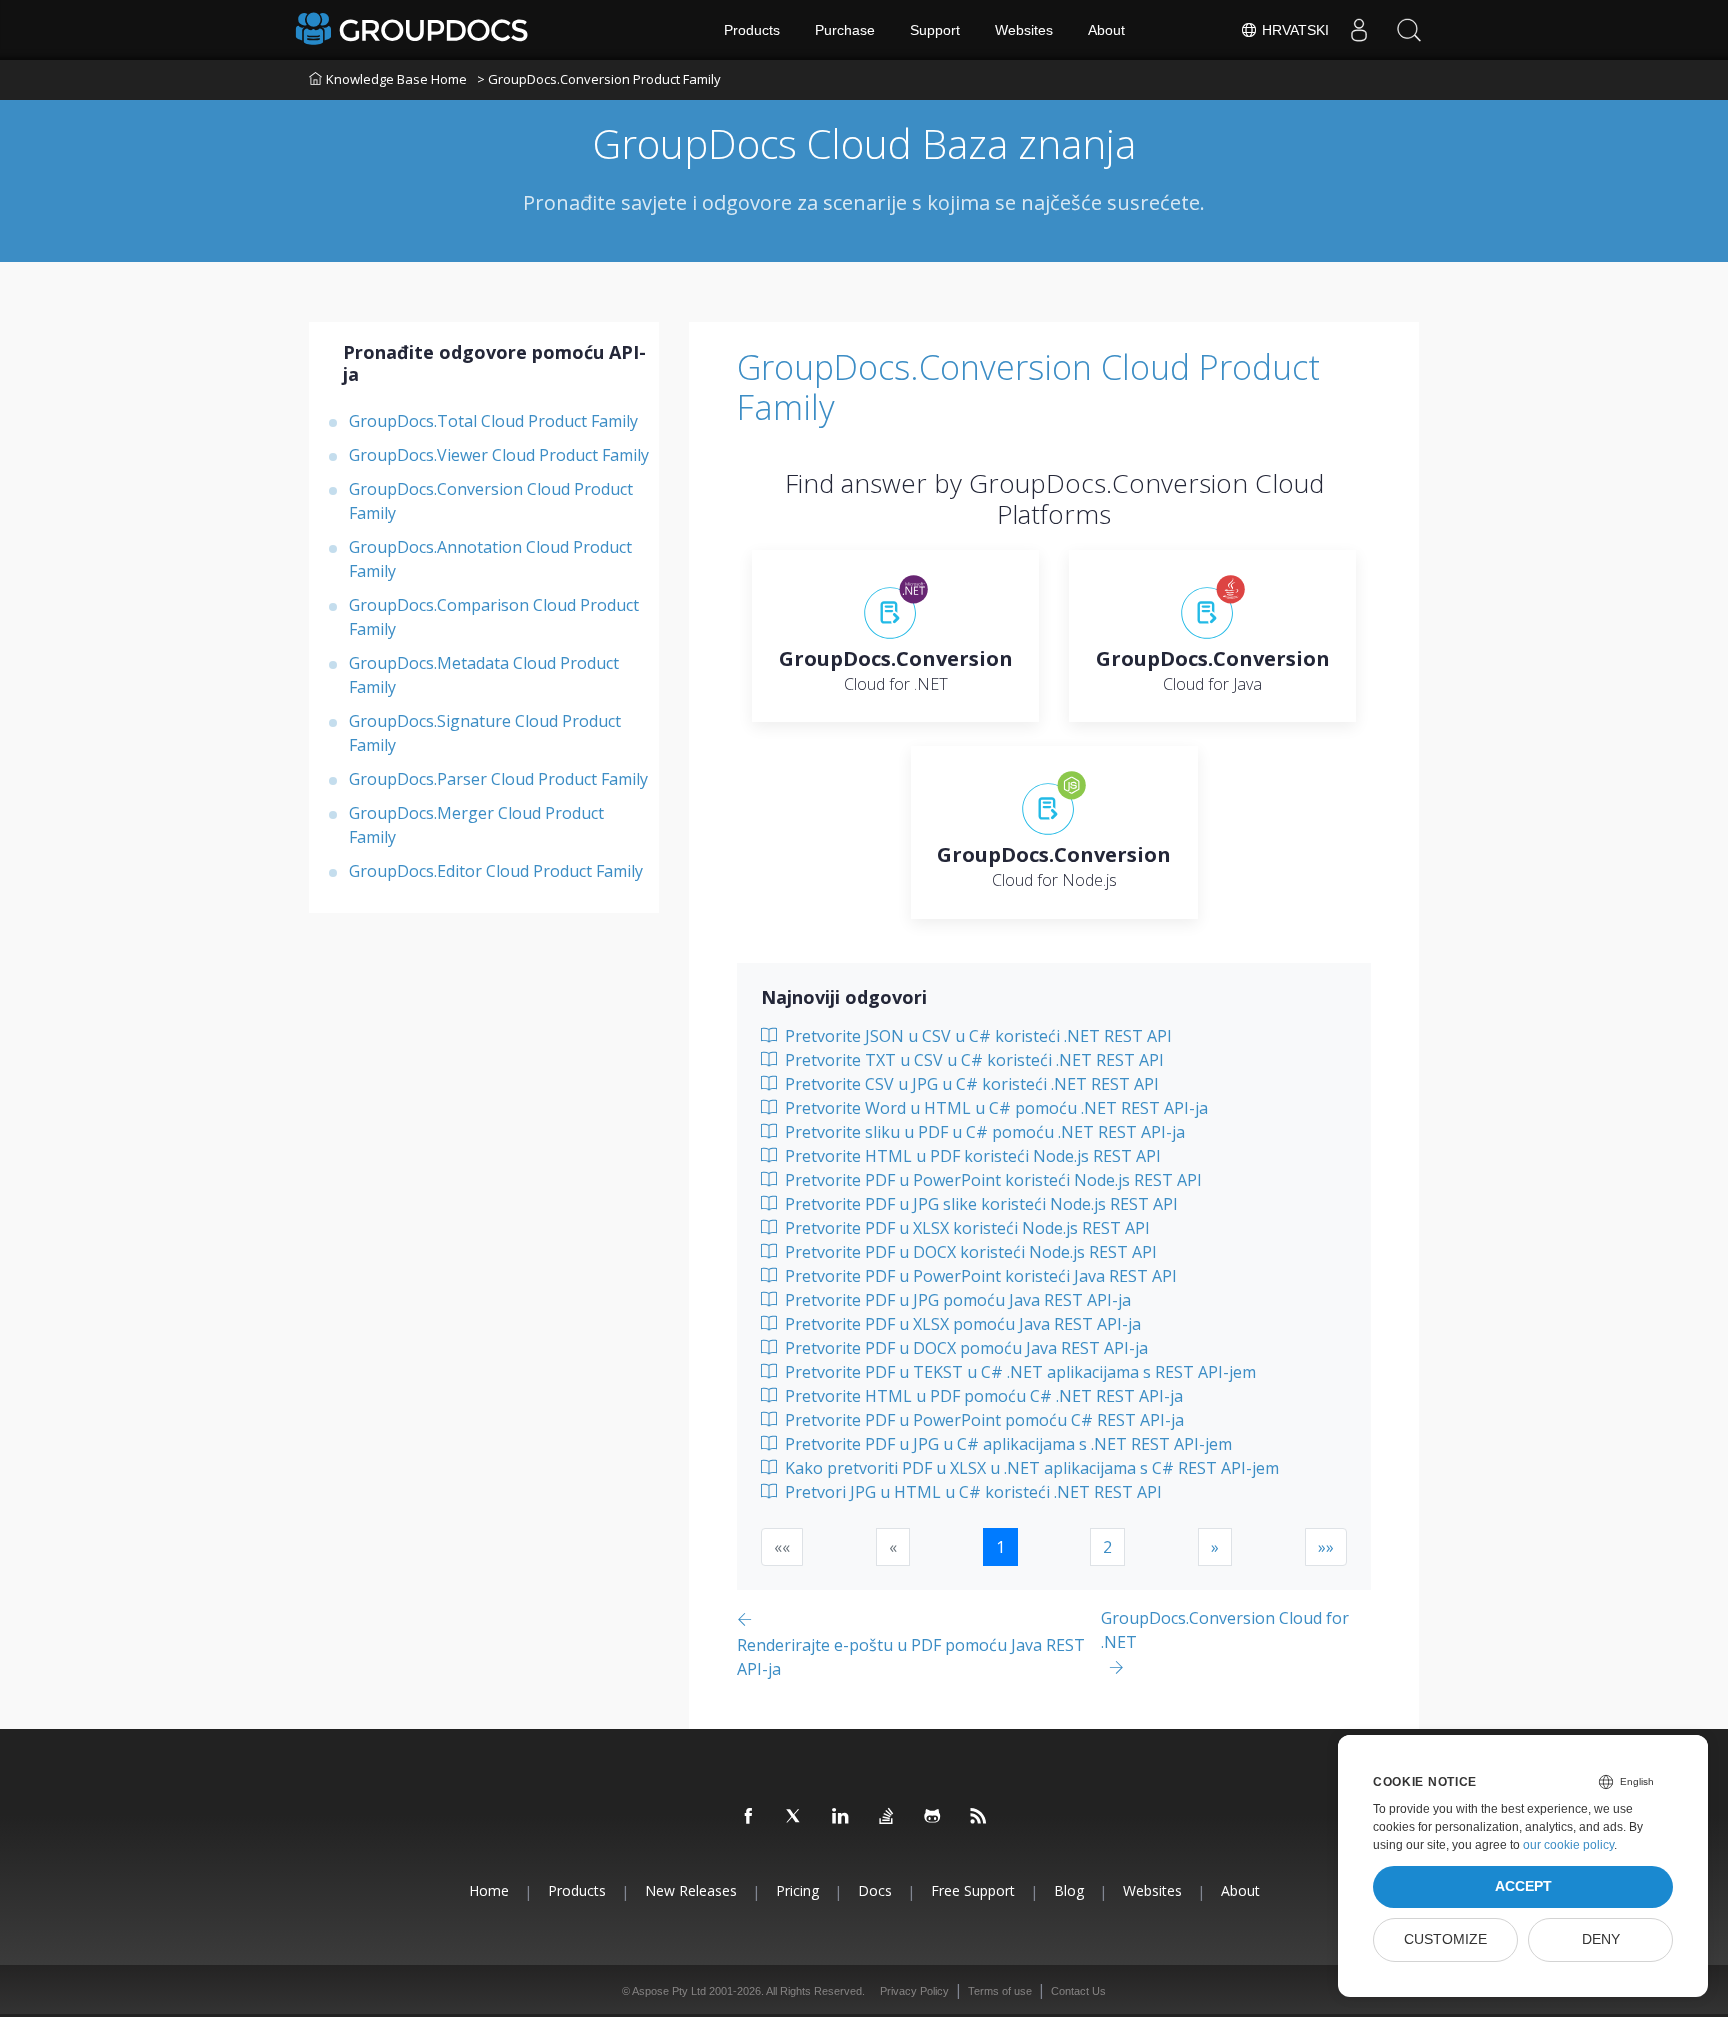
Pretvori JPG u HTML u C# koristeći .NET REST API (971, 1492)
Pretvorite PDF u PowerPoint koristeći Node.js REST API (991, 1180)
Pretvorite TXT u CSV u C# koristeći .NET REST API (972, 1060)
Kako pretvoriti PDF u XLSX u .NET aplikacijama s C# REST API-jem (1030, 1468)
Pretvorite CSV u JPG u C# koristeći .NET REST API (970, 1084)
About (1106, 30)
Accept (1523, 1886)
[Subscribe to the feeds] (979, 1817)
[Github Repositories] (933, 1817)
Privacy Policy (914, 1991)
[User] (1359, 30)
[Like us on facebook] (749, 1817)
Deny (1601, 1939)
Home (489, 1890)
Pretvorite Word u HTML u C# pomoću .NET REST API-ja (994, 1108)
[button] (1215, 1547)
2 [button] (1107, 1547)
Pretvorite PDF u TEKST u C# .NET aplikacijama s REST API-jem (1018, 1372)
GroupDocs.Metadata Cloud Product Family (484, 675)
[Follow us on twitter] (795, 1817)
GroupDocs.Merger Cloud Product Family (476, 825)
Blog (1069, 1890)
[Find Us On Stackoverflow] (887, 1817)
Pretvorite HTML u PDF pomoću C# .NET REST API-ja (982, 1396)
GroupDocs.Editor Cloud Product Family (496, 871)
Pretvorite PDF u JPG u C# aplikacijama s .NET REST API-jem (1006, 1444)
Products (752, 30)
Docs (875, 1890)
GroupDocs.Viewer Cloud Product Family (499, 455)
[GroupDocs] (414, 30)
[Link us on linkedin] (841, 1817)
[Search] (1409, 30)
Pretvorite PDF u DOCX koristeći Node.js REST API (969, 1252)
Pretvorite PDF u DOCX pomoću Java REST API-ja (964, 1348)
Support (935, 30)
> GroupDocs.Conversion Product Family (599, 79)
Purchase (845, 30)
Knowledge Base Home (396, 79)
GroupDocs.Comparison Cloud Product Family (494, 617)
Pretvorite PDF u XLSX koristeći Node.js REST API (965, 1228)
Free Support (973, 1890)
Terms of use (1000, 1991)
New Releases (691, 1890)
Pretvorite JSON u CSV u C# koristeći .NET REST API (976, 1036)
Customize (1445, 1939)
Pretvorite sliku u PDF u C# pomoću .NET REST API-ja (983, 1132)
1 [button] (1000, 1547)
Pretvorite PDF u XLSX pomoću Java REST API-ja (961, 1324)
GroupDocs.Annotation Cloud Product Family (490, 559)
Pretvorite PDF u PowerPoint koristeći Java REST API (979, 1276)
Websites (1024, 30)
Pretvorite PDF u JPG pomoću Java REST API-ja (956, 1300)
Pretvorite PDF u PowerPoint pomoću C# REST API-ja (982, 1420)
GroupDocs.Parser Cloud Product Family (498, 779)
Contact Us (1078, 1991)
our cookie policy (1568, 1845)
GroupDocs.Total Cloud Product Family (493, 421)
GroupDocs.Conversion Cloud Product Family (491, 501)
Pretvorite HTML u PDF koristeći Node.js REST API (971, 1156)
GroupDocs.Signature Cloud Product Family (485, 733)
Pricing (797, 1890)
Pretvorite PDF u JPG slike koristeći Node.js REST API (979, 1204)
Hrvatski (1293, 30)
